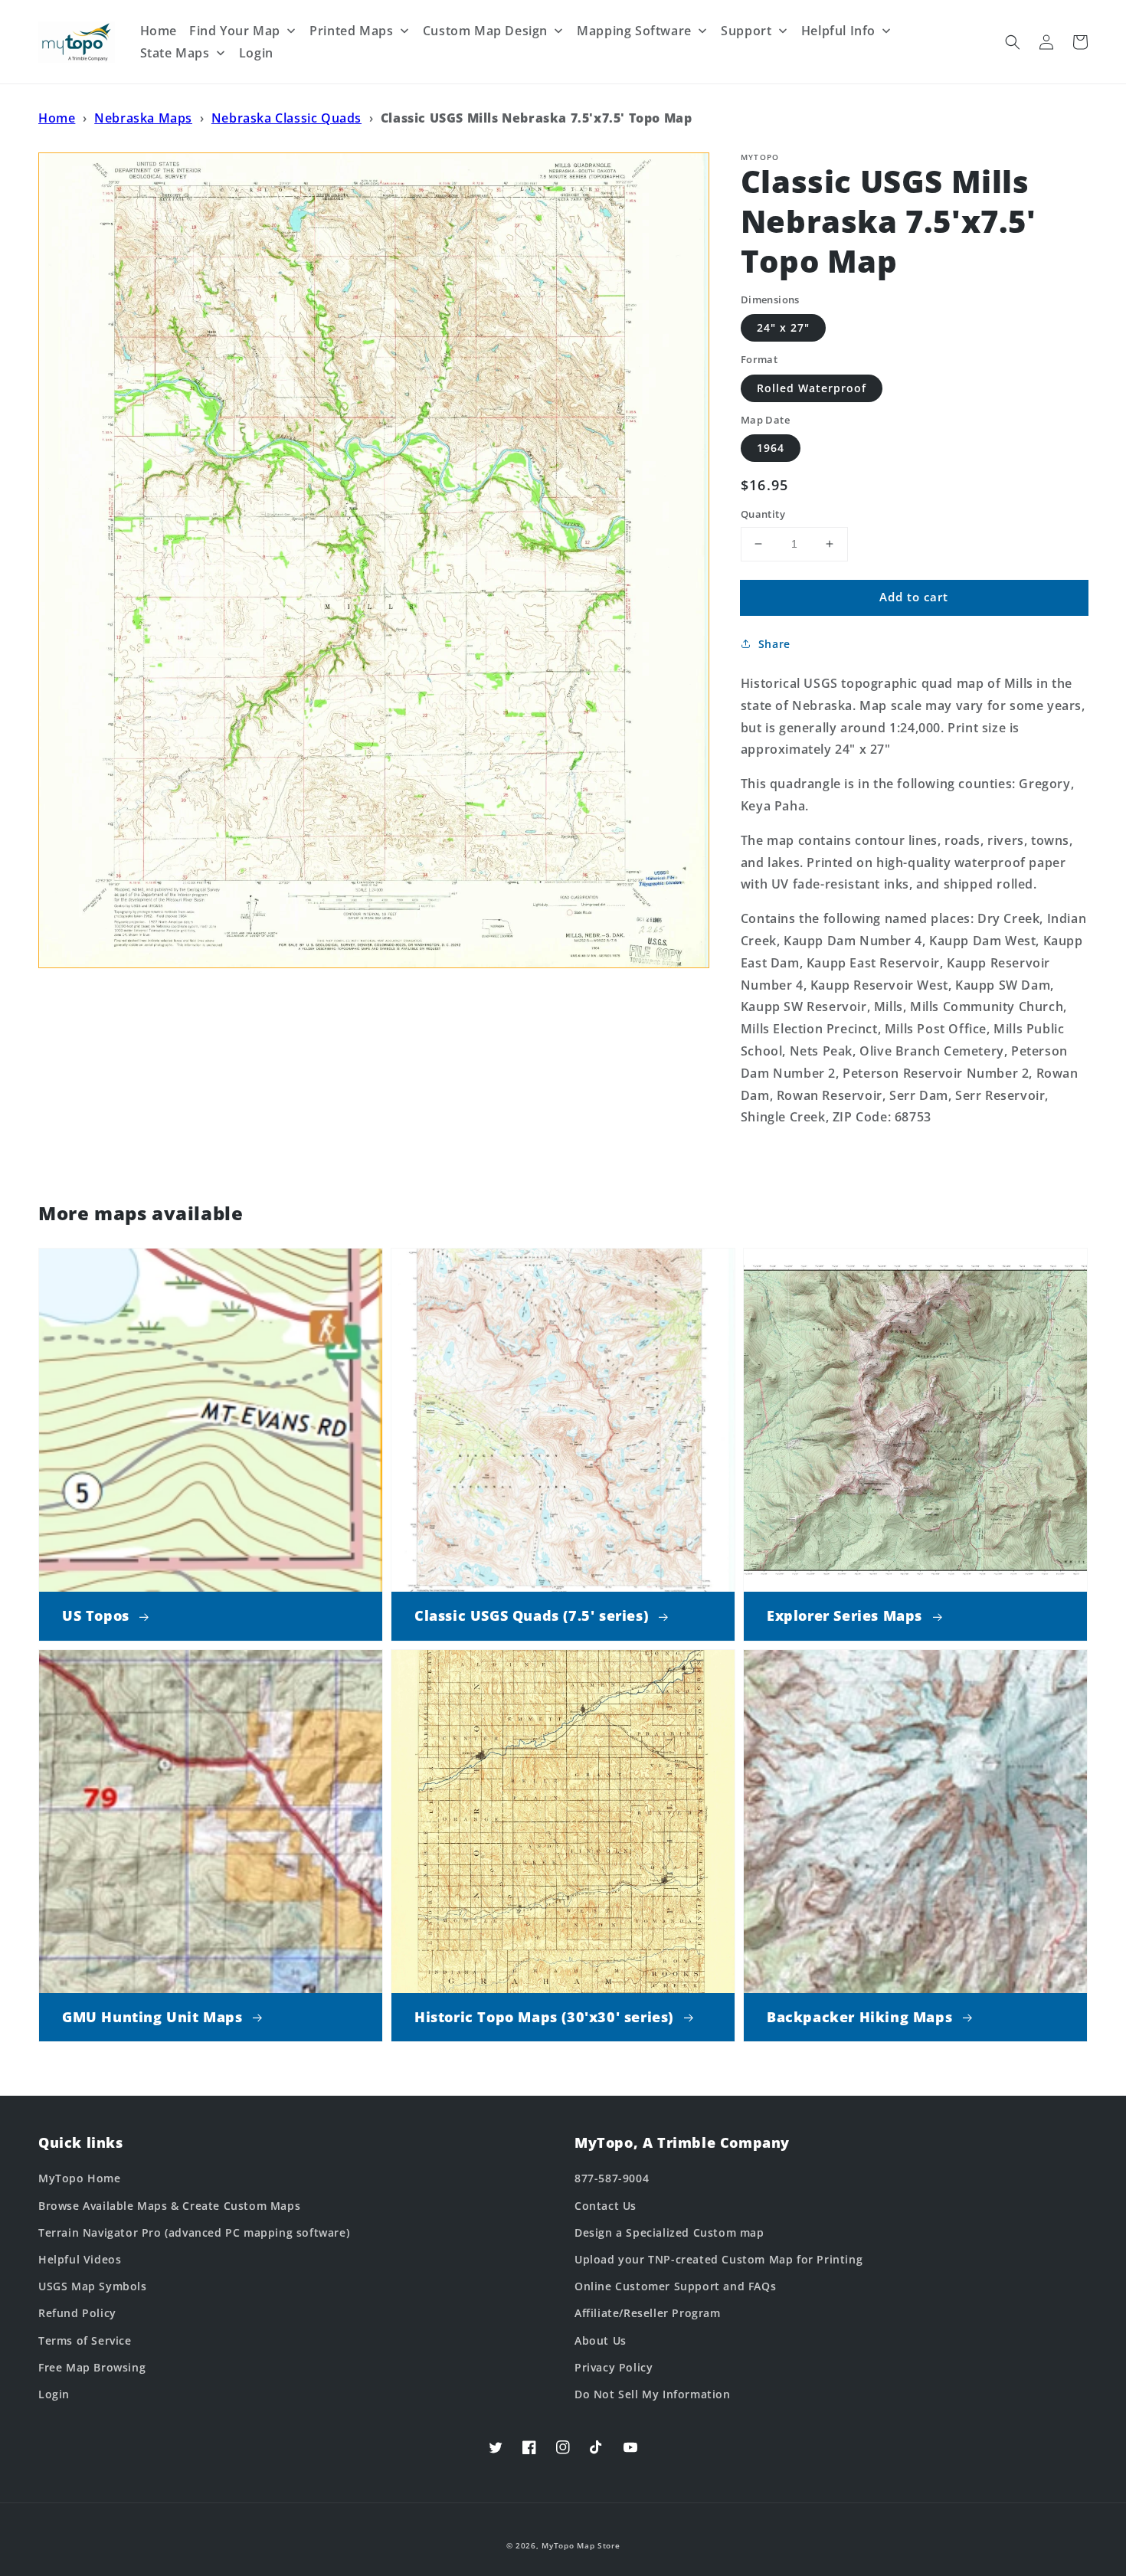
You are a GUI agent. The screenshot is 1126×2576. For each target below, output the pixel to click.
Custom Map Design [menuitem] (485, 31)
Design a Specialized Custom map (669, 2232)
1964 (771, 448)
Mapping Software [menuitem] (634, 31)
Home (57, 118)
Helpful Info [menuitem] (838, 31)
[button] (1013, 42)
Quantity (763, 514)
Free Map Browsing (92, 2367)
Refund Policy (77, 2313)
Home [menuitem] (159, 31)
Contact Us (606, 2206)
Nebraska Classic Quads (286, 118)
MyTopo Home (80, 2178)
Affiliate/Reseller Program (648, 2313)
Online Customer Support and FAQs (675, 2286)
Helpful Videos (80, 2259)
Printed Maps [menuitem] (351, 31)
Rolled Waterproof (812, 388)
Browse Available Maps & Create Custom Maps (169, 2206)
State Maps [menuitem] (175, 53)
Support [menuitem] (746, 31)
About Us (601, 2340)
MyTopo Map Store (581, 2545)
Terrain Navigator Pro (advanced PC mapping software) (194, 2232)
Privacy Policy (614, 2367)
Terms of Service (85, 2340)
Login (54, 2394)
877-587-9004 (612, 2178)
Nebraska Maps (143, 118)
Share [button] (774, 644)
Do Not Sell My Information (653, 2394)
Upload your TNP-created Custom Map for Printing (718, 2259)
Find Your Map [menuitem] (235, 31)
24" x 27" (783, 327)
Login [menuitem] (256, 53)
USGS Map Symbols (93, 2286)
